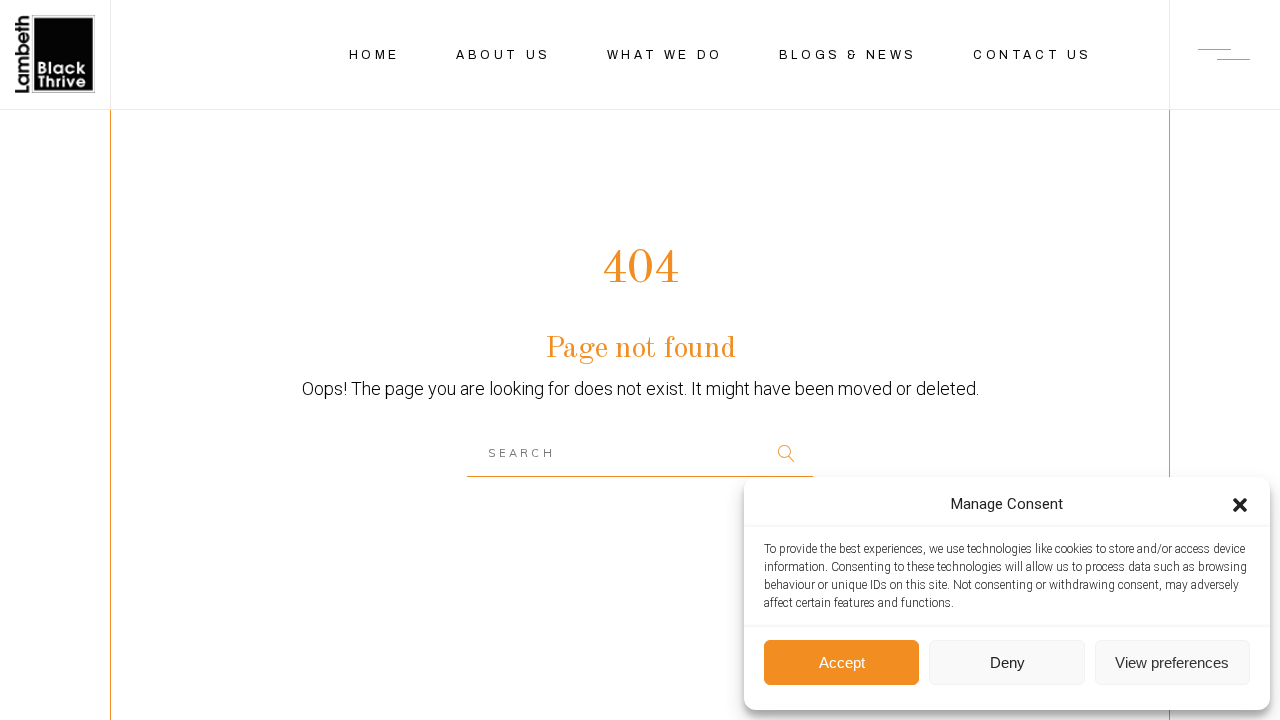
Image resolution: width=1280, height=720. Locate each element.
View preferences (1172, 662)
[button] (1240, 505)
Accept (842, 662)
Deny (1007, 662)
